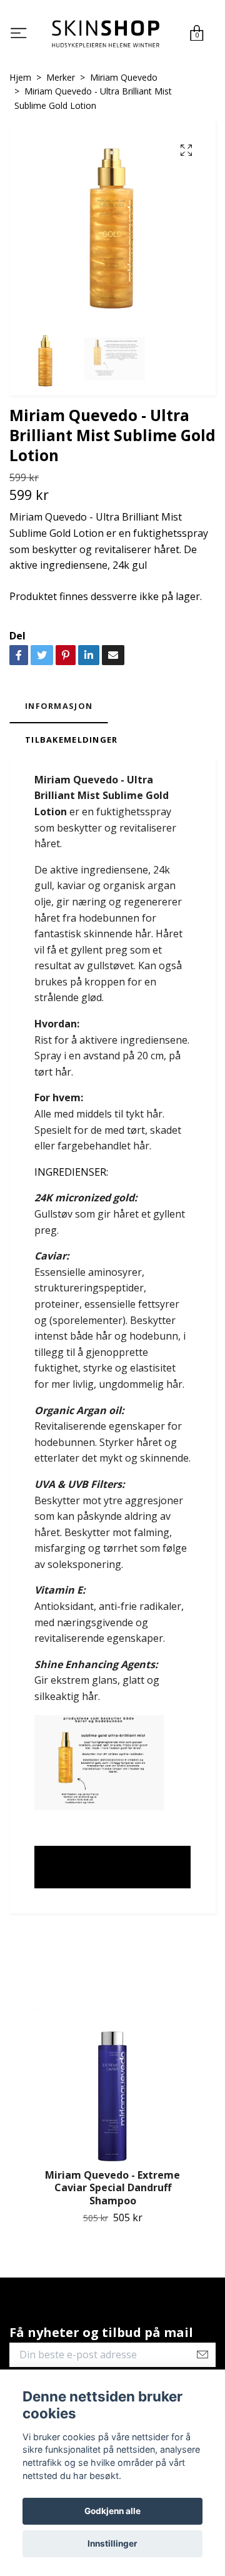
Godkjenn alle (112, 2511)
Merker (61, 80)
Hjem (20, 80)
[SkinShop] (106, 35)
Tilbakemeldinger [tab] (71, 743)
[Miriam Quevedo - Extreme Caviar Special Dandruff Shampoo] (112, 2090)
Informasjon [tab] (59, 709)
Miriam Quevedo (124, 80)
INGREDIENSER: (71, 1175)
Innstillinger (112, 2543)
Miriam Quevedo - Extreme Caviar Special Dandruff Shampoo (112, 2191)
